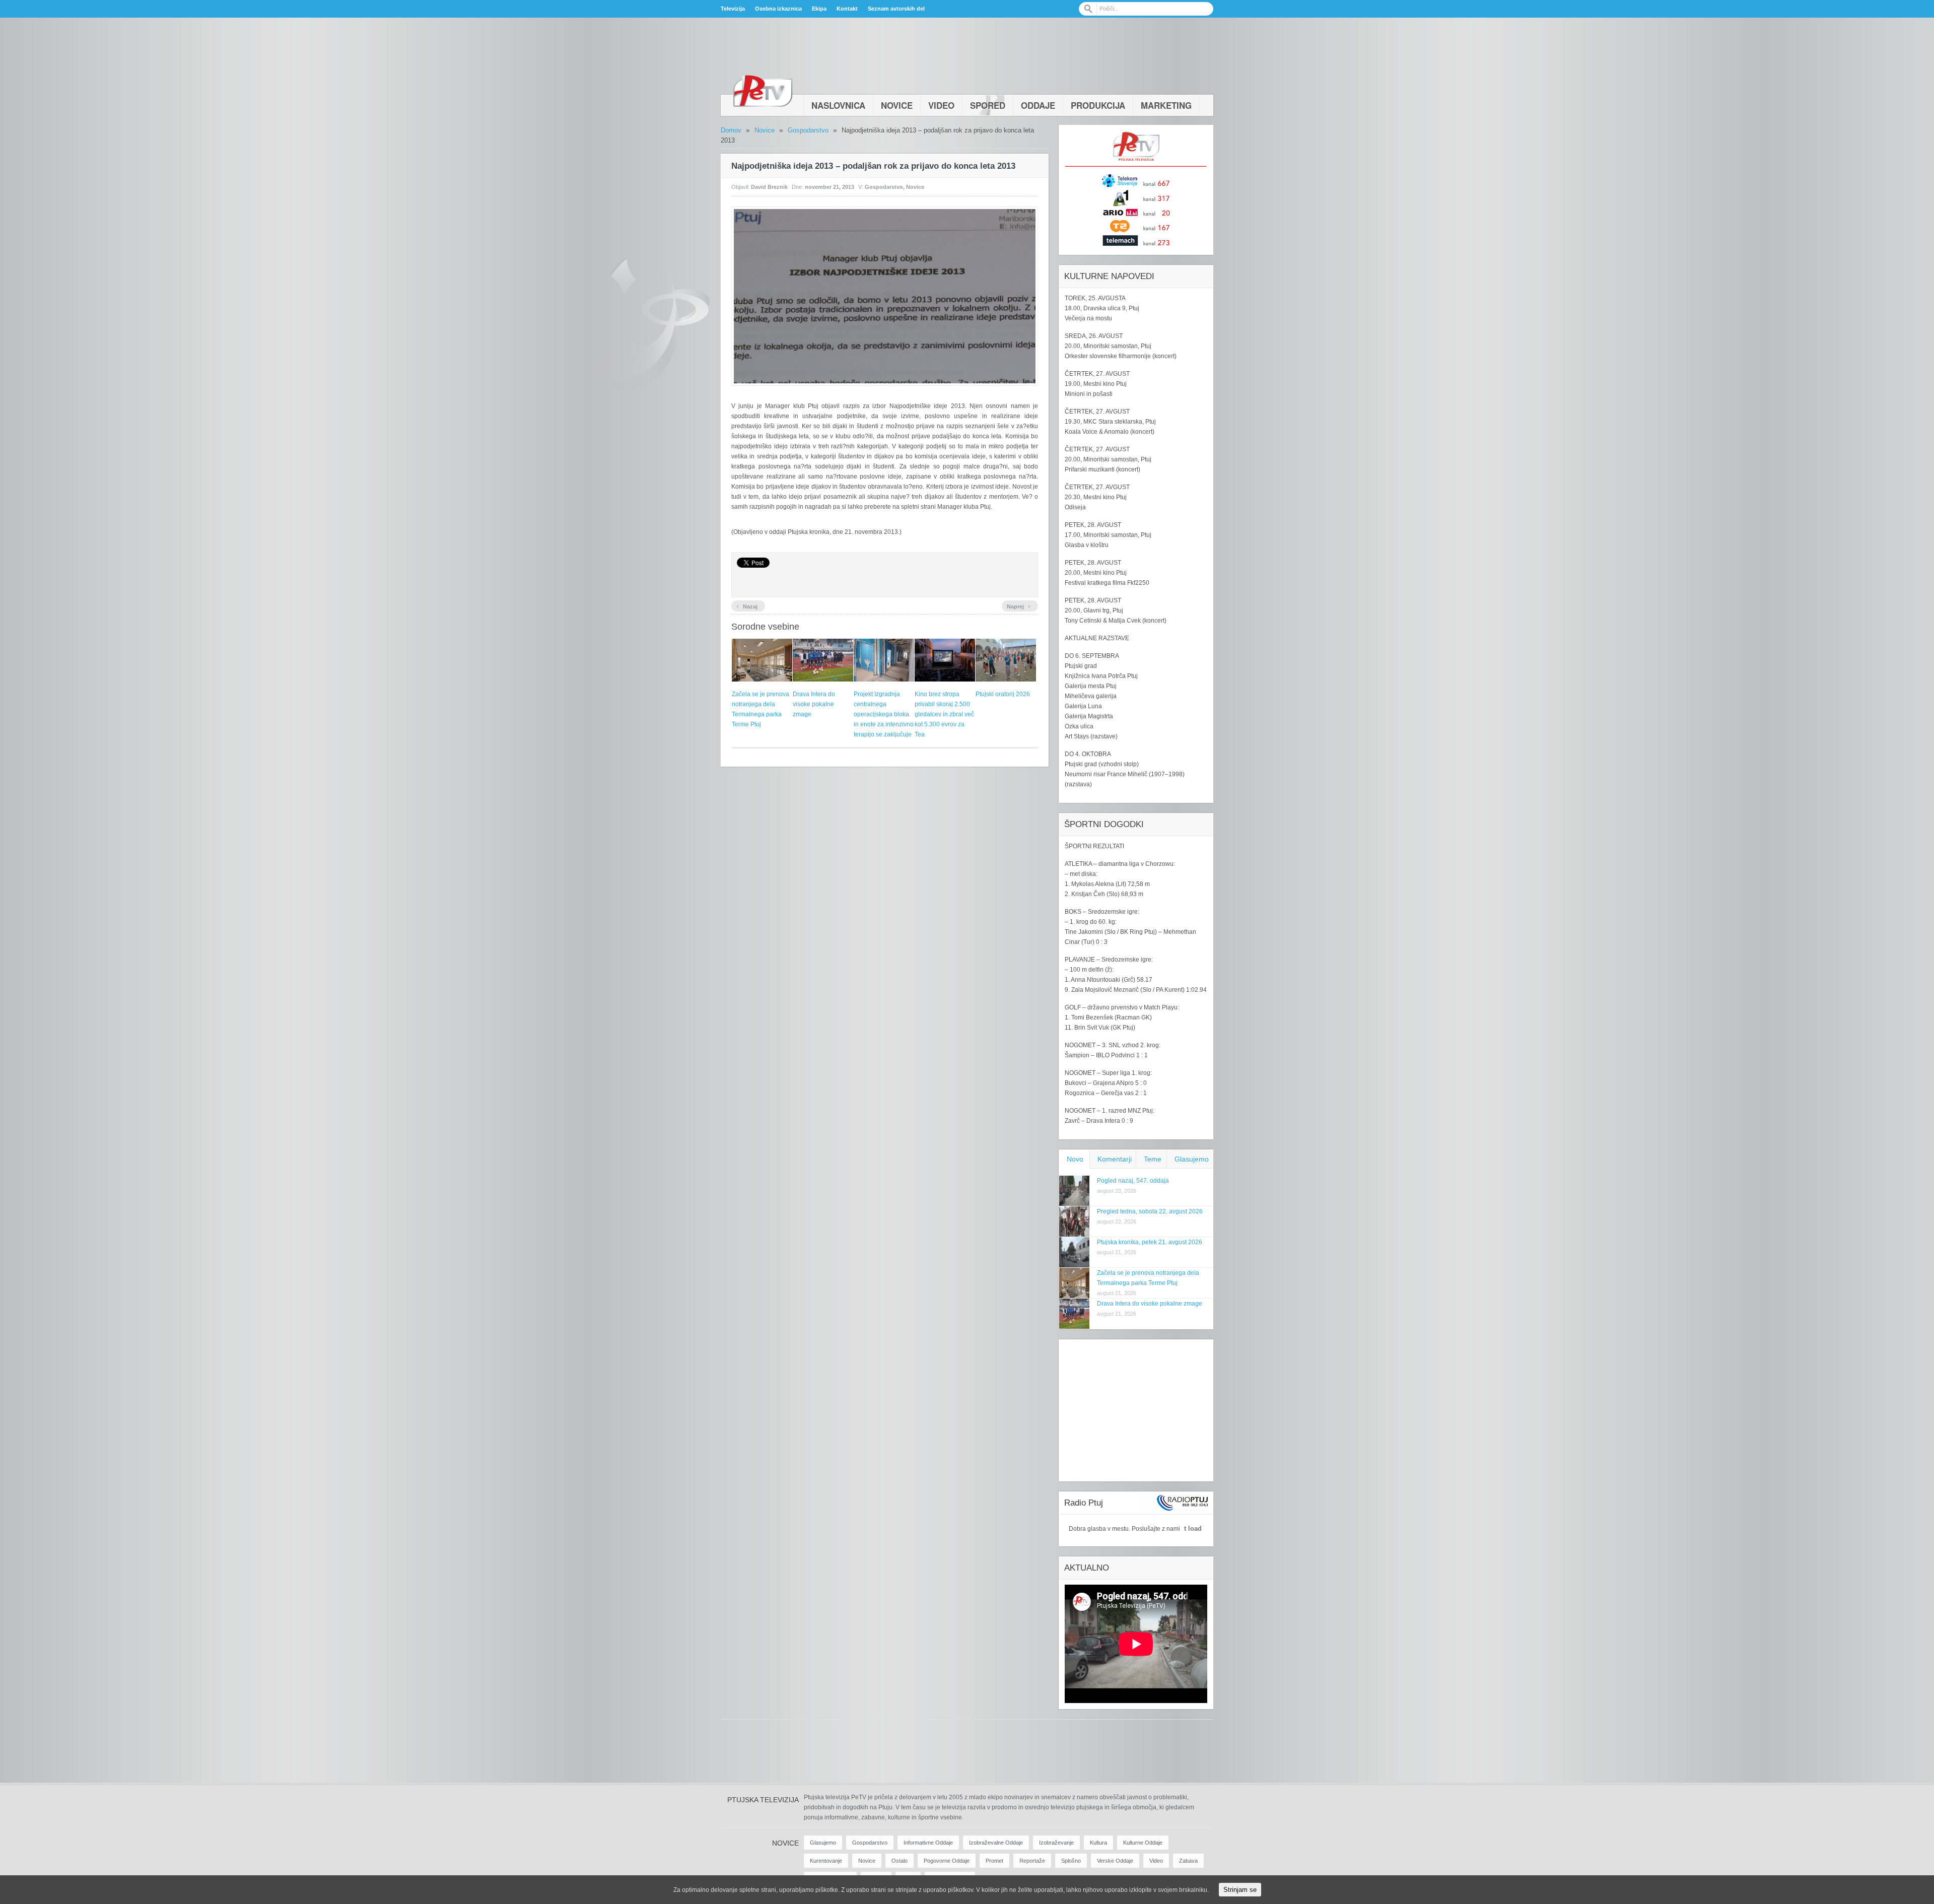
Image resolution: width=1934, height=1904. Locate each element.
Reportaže (1032, 1861)
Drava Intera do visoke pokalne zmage (814, 704)
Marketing (1166, 105)
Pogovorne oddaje (947, 1861)
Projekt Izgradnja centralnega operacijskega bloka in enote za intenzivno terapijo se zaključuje (884, 714)
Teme (1153, 1159)
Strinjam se (1240, 1890)
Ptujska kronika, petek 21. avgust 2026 (1150, 1242)
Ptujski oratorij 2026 (1003, 694)
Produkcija (1098, 105)
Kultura (1098, 1843)
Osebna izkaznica (778, 9)
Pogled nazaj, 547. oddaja (1133, 1181)
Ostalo (900, 1861)
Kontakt (847, 9)
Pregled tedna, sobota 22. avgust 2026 (1150, 1211)
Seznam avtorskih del (896, 9)
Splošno (1071, 1861)
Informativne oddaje (928, 1843)
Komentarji (1115, 1159)
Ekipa (819, 9)
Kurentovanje (826, 1861)
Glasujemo (1192, 1159)
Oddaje (1038, 105)
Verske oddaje (1115, 1861)
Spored (988, 105)
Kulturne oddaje (1143, 1843)
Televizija (733, 9)
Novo (1075, 1159)
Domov (731, 130)
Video (941, 105)
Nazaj (747, 605)
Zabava (1188, 1861)
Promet (994, 1861)
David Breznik (769, 187)
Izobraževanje (1056, 1843)
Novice (897, 105)
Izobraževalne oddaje (996, 1843)
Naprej (1019, 605)
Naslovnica (838, 105)
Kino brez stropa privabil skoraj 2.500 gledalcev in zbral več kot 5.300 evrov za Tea (944, 714)
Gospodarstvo (808, 130)
